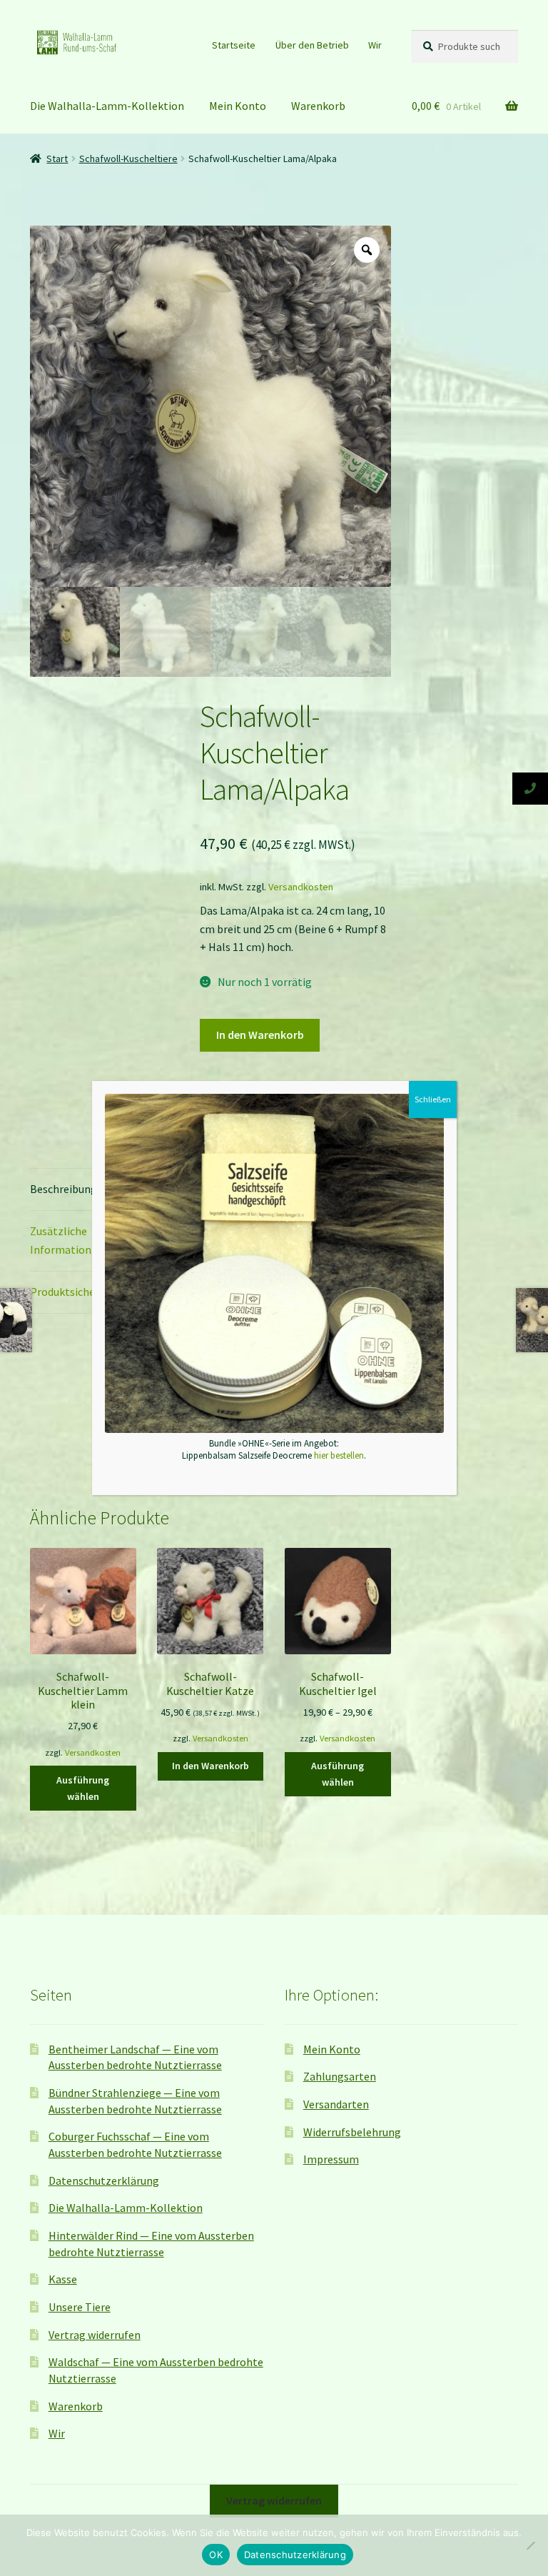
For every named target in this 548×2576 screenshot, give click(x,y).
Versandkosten (301, 887)
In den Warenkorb (260, 1035)
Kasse (63, 2279)
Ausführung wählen (83, 1788)
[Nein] (530, 2545)
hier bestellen (339, 1455)
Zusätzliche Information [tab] (61, 1240)
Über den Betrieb (312, 45)
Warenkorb (318, 106)
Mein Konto (238, 106)
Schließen (433, 1099)
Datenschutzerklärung (104, 2180)
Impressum (331, 2159)
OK (216, 2555)
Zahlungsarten (340, 2076)
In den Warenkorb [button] (210, 1766)
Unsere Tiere (80, 2307)
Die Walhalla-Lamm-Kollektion (107, 106)
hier (302, 358)
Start (57, 159)
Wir (375, 45)
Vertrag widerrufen (95, 2335)
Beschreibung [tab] (64, 1189)
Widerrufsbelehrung (352, 2132)
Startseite (234, 45)
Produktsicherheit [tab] (75, 1292)
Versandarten (336, 2104)
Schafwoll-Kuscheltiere (128, 159)
